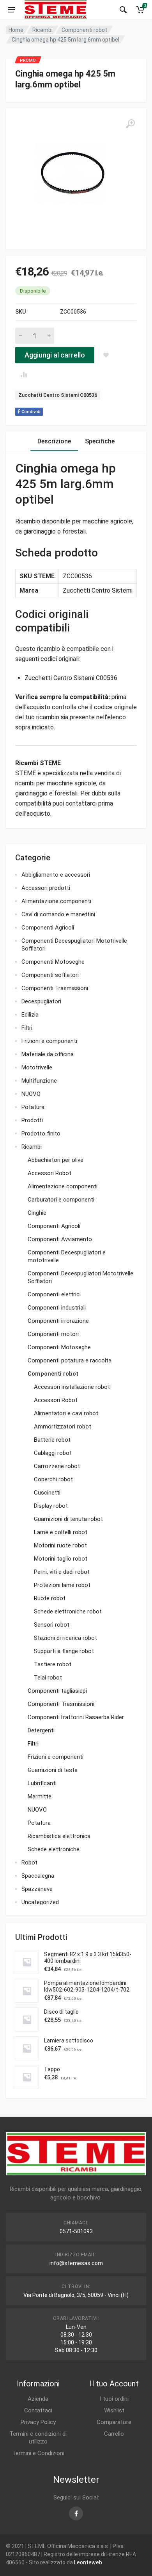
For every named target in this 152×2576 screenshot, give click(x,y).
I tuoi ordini (114, 2399)
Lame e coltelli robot (61, 1532)
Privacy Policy (38, 2422)
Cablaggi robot (53, 1453)
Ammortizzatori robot (63, 1427)
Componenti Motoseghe (53, 962)
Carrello (114, 2434)
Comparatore (114, 2422)
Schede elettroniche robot (68, 1612)
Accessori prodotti (46, 888)
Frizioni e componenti (49, 1041)
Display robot (51, 1506)
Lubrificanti (42, 1783)
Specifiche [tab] (100, 441)
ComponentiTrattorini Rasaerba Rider (76, 1717)
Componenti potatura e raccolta (70, 1360)
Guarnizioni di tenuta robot (68, 1519)
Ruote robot (50, 1598)
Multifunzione (39, 1081)
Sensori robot (52, 1625)
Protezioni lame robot (62, 1585)
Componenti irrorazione (58, 1321)
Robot (29, 1863)
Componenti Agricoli (48, 928)
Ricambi (42, 30)
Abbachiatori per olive (56, 1160)
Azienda (38, 2399)
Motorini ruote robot (60, 1545)
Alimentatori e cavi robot (66, 1413)
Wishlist (114, 2410)
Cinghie (37, 1213)
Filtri (27, 1028)
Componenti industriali (57, 1308)
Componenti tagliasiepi (57, 1691)
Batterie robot (52, 1440)
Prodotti (32, 1120)
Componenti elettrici (54, 1294)
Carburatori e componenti (61, 1200)
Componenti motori (53, 1334)
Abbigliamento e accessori (56, 875)
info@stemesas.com (76, 2263)
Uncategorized (40, 1902)
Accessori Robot (49, 1173)
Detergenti (41, 1730)
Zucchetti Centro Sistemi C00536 (58, 395)
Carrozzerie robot (57, 1466)
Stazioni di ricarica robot (65, 1638)
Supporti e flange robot (64, 1651)
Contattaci (38, 2410)
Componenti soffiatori (50, 975)
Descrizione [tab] (54, 441)
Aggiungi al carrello (55, 355)
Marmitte (40, 1796)
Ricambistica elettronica (59, 1836)
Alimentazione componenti (56, 901)
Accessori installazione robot (72, 1387)
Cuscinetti (47, 1493)
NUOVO (31, 1094)
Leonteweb (88, 2562)
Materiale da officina (48, 1054)
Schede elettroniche (54, 1849)
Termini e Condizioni (38, 2453)
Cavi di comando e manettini (58, 914)
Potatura (33, 1107)
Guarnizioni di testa (53, 1770)
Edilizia (30, 1015)
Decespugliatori (41, 1001)
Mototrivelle (37, 1067)
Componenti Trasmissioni (55, 988)
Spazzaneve (37, 1889)
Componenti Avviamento (60, 1239)
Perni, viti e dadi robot (62, 1572)
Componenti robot (84, 30)
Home (16, 30)
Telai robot (48, 1678)
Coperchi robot (53, 1479)
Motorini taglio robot (61, 1559)
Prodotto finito (41, 1134)
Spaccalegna (38, 1876)
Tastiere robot (53, 1664)
